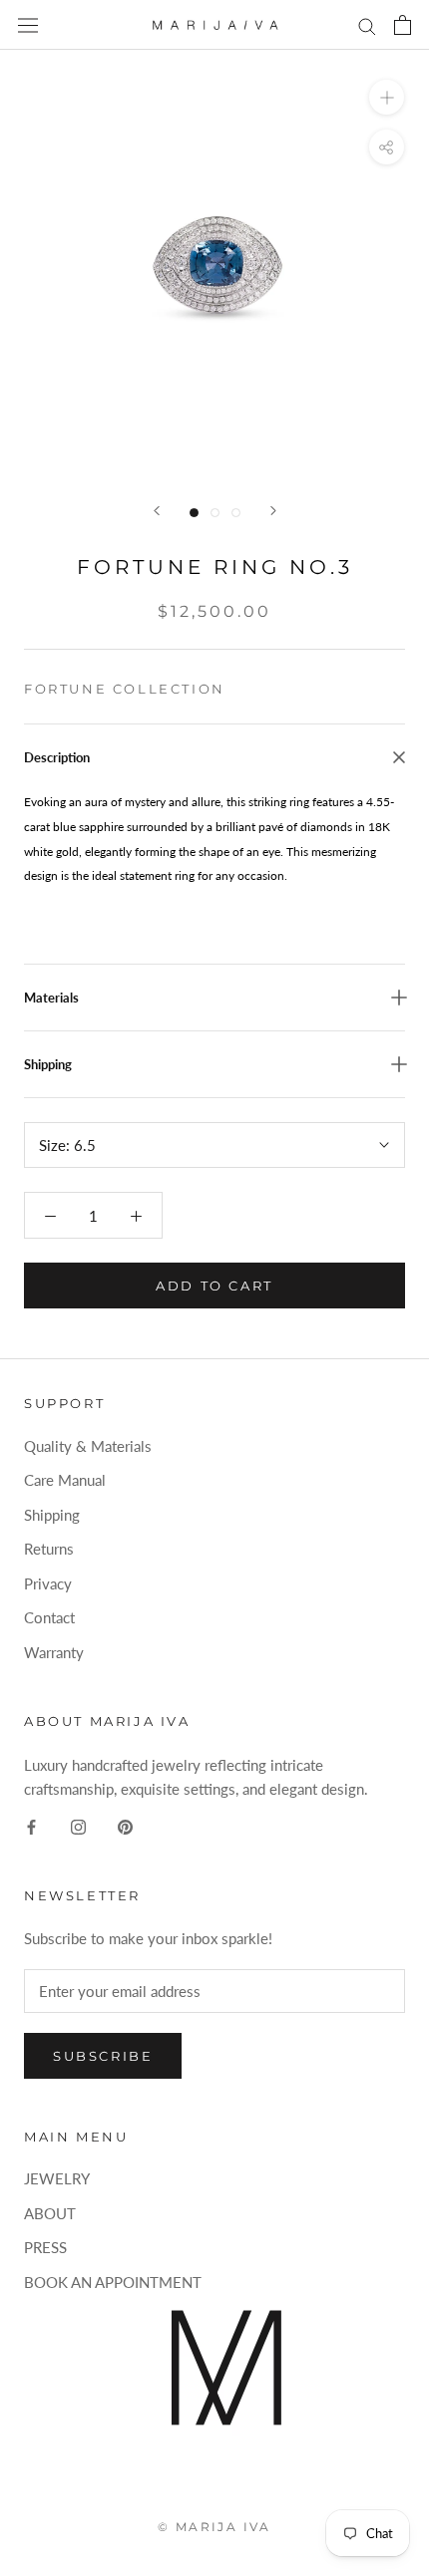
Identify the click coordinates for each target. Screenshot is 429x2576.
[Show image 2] (215, 513)
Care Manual (65, 1480)
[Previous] (157, 511)
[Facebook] (31, 1825)
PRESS (45, 2247)
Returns (49, 1549)
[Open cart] (403, 25)
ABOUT (50, 2213)
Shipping (52, 1515)
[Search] (367, 25)
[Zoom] (387, 97)
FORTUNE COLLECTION (125, 689)
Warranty (54, 1652)
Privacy (48, 1583)
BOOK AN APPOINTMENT (113, 2282)
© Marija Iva (214, 2527)
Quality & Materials (88, 1446)
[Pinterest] (125, 1825)
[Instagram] (78, 1825)
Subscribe (103, 2056)
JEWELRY (57, 2178)
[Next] (273, 511)
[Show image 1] (194, 513)
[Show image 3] (236, 513)
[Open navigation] (28, 25)
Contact (49, 1617)
